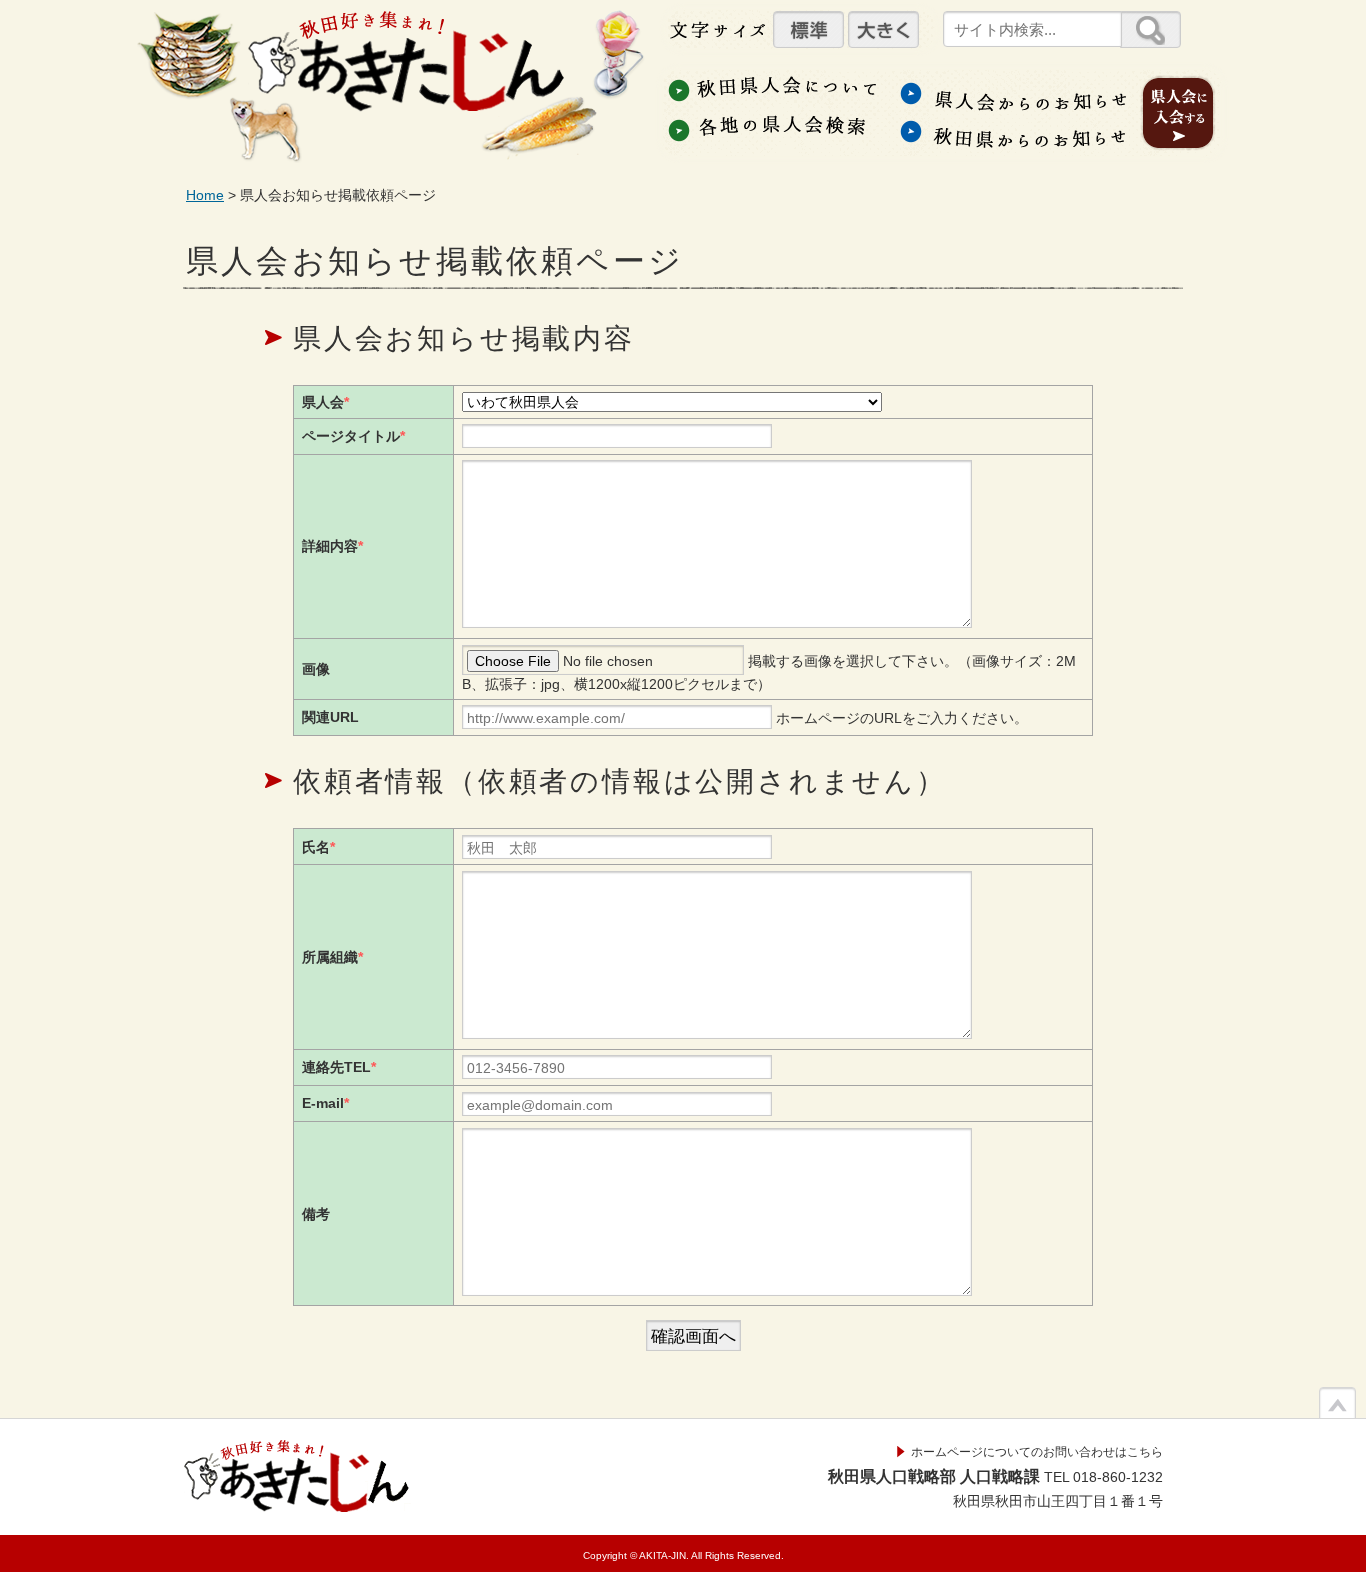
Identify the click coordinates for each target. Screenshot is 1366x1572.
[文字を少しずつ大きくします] (883, 29)
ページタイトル (353, 436)
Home (205, 195)
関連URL (330, 717)
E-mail (325, 1103)
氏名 (318, 847)
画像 (316, 669)
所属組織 (332, 957)
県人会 (325, 402)
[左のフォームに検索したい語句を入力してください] (1150, 29)
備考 (316, 1214)
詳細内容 (332, 546)
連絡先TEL (339, 1067)
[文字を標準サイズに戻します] (808, 29)
